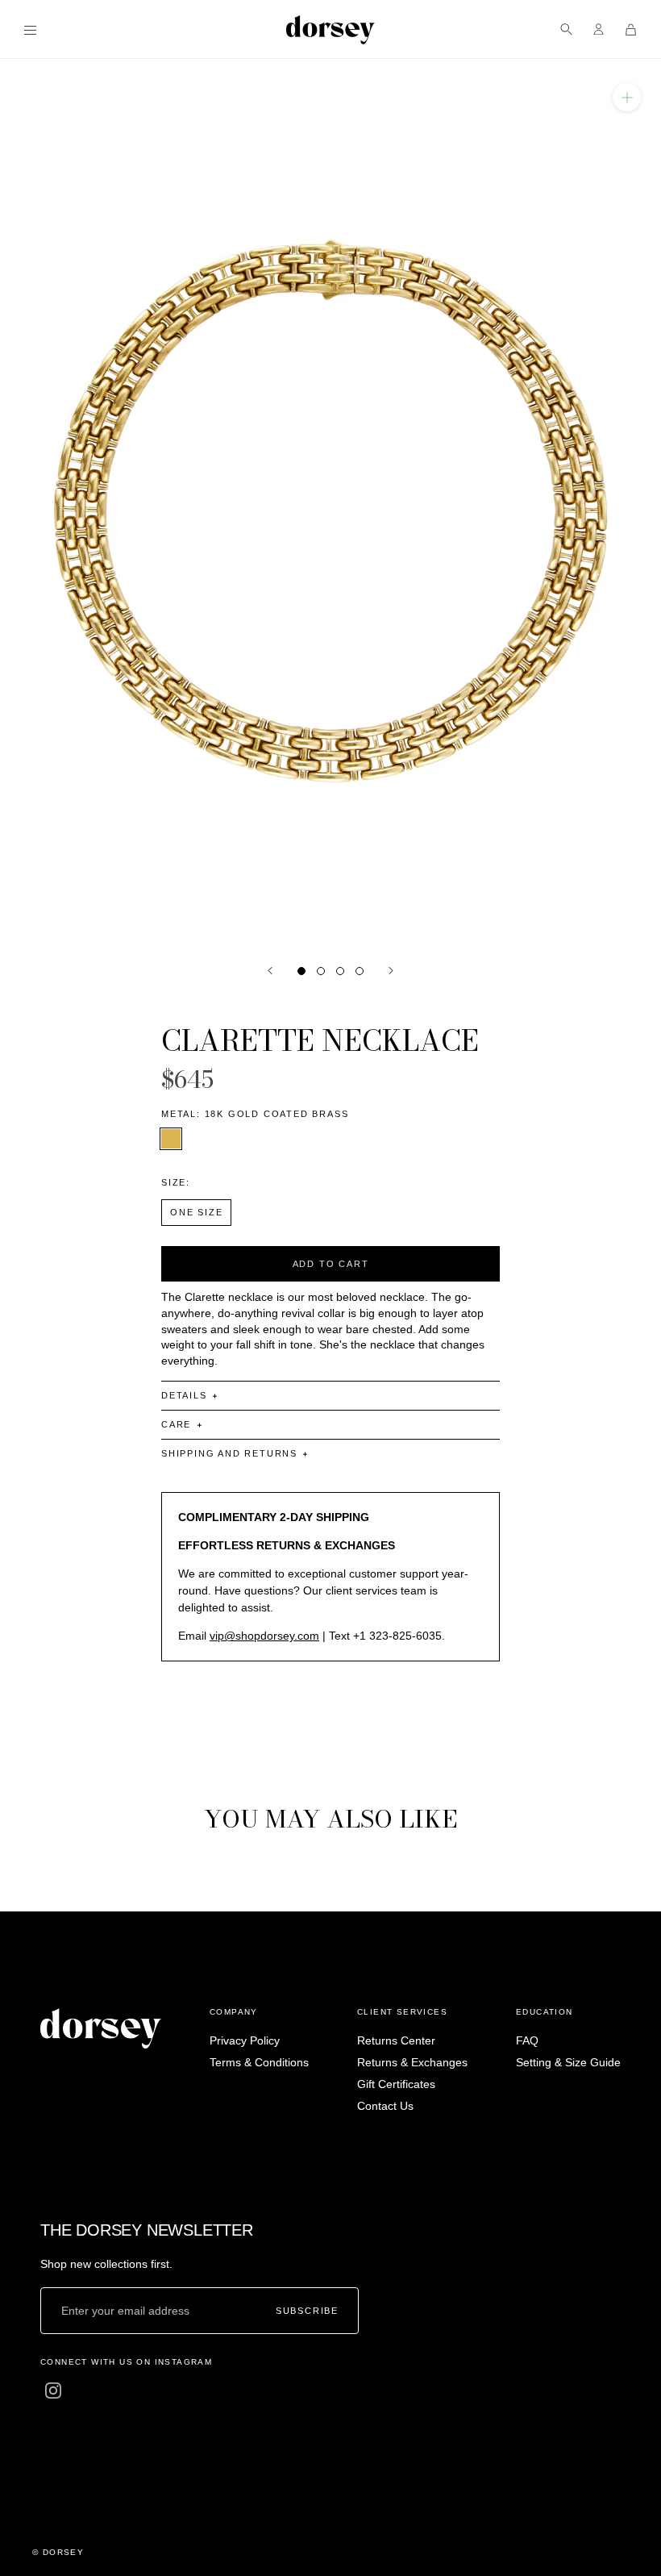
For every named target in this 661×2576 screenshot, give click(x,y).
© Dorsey (58, 2552)
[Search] (566, 29)
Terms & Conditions (259, 2062)
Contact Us (385, 2106)
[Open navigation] (30, 29)
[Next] (391, 971)
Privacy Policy (245, 2040)
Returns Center (396, 2040)
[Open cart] (631, 29)
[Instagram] (53, 2391)
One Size (196, 1212)
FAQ (527, 2040)
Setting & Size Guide (568, 2062)
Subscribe (307, 2310)
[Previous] (270, 971)
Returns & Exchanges (412, 2062)
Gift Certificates (396, 2084)
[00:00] (330, 503)
